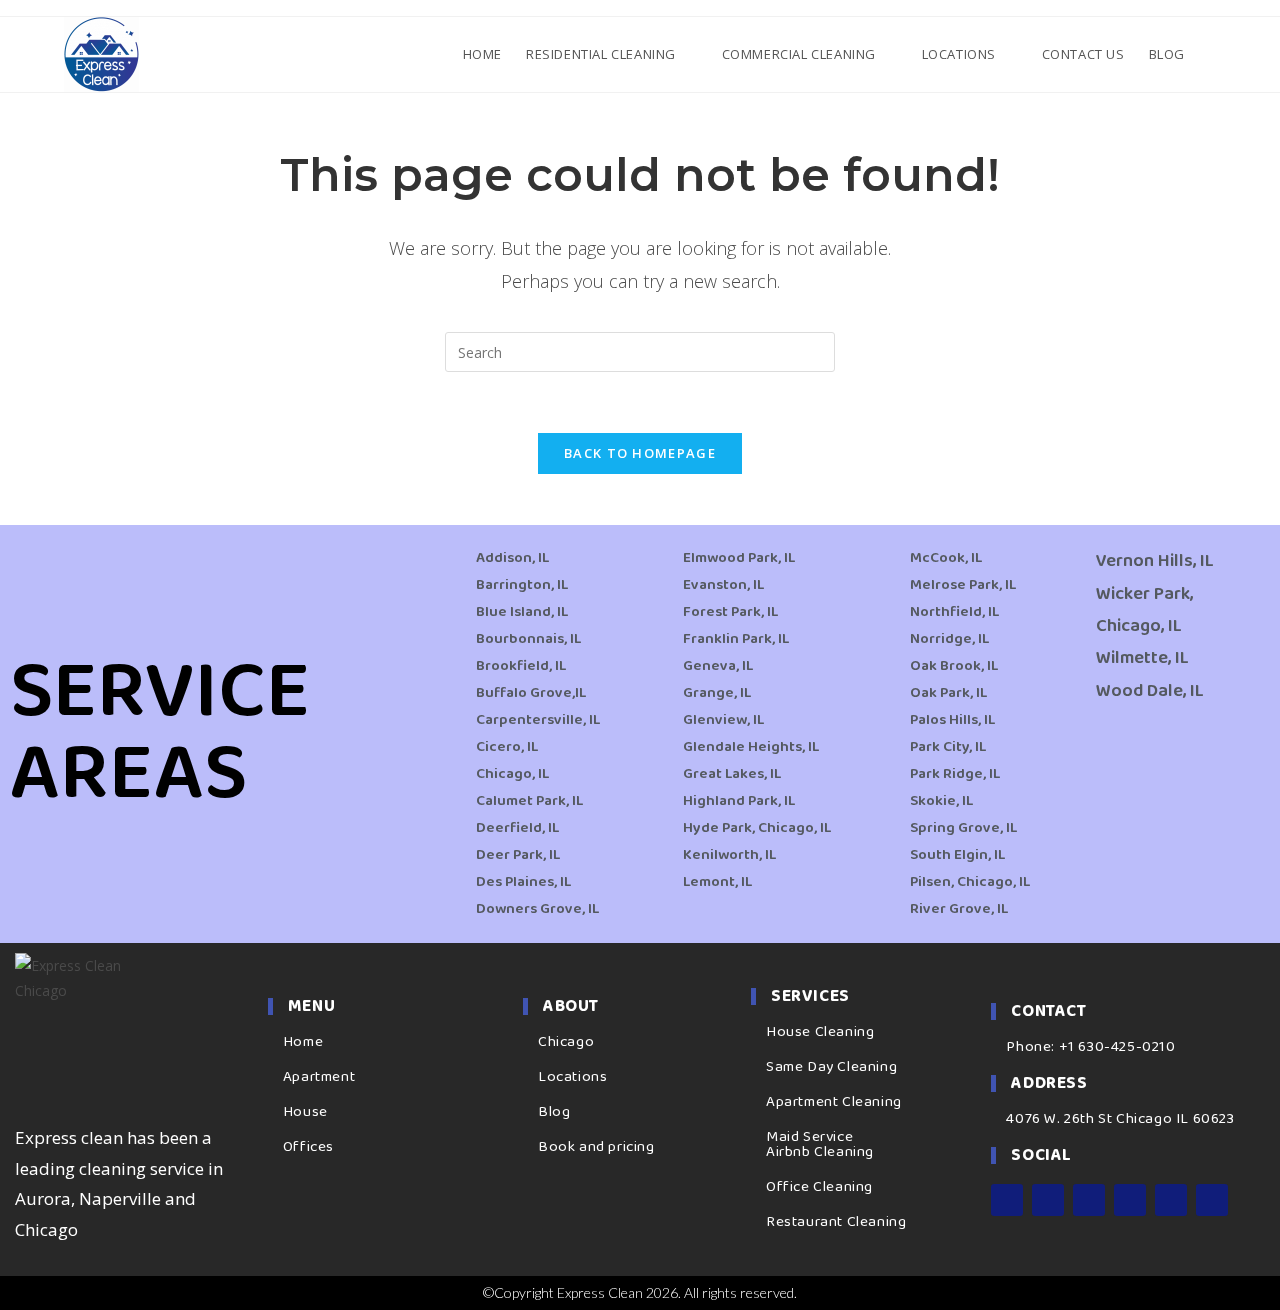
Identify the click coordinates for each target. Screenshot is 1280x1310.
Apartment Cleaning (834, 1102)
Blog (554, 1112)
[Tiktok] (1212, 1200)
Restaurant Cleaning (836, 1222)
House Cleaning (820, 1032)
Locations (572, 1077)
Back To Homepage (640, 453)
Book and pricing (596, 1147)
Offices (308, 1147)
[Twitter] (1089, 1200)
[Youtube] (1130, 1200)
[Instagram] (1048, 1200)
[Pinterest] (1171, 1200)
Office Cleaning (819, 1187)
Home (303, 1042)
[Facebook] (1007, 1200)
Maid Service (809, 1137)
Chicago (566, 1042)
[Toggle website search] (1214, 54)
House (305, 1112)
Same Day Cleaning (831, 1067)
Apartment (319, 1077)
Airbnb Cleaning (820, 1152)
